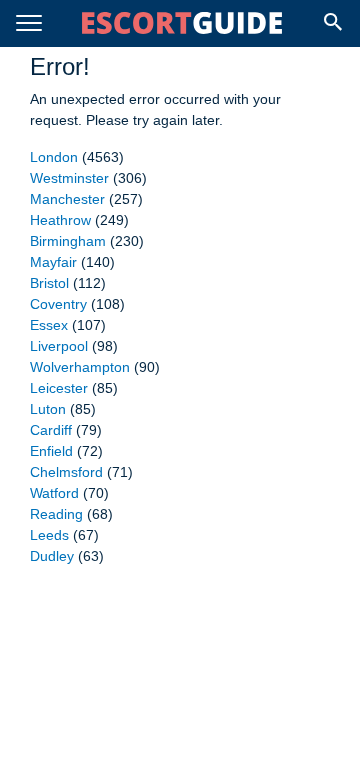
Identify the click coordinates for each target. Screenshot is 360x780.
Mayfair (53, 262)
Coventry (58, 304)
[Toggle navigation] (29, 23)
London (54, 157)
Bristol (49, 283)
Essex (49, 325)
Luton (48, 409)
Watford (54, 493)
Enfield (51, 451)
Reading (56, 514)
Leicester (59, 388)
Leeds (49, 535)
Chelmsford (66, 472)
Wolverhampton (80, 367)
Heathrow (60, 220)
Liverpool (59, 346)
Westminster (69, 178)
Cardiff (51, 430)
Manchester (67, 199)
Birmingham (68, 241)
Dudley (52, 556)
